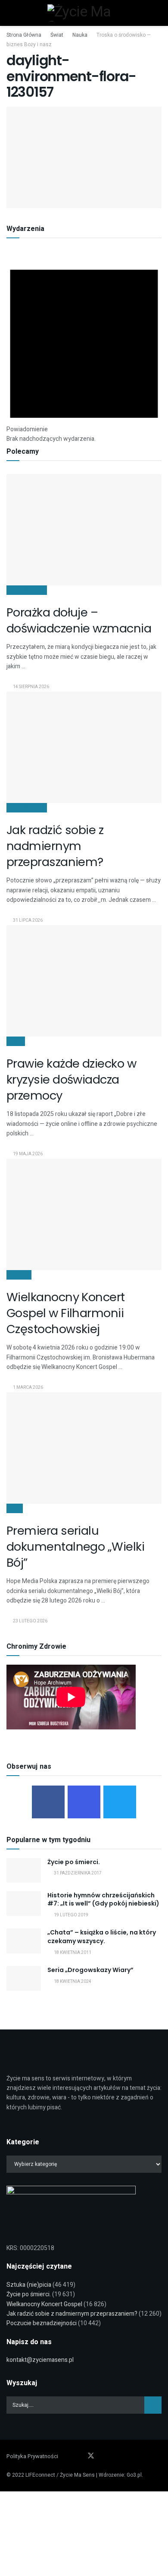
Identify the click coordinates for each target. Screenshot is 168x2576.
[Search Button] (156, 13)
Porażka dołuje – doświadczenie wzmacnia (79, 620)
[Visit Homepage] (84, 13)
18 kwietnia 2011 (72, 1953)
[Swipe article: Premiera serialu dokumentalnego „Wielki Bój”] (84, 1448)
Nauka (80, 35)
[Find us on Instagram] (79, 2456)
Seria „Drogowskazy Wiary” (90, 1970)
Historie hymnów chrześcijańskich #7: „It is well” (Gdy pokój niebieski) (103, 1900)
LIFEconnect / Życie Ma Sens (60, 2475)
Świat (57, 35)
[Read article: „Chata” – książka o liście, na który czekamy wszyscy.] (24, 1941)
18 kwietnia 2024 (72, 1982)
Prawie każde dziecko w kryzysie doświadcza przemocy (71, 1079)
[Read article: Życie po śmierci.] (24, 1870)
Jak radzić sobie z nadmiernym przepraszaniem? (55, 846)
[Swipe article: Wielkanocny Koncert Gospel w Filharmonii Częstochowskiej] (84, 1214)
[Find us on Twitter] (91, 2456)
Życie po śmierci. (74, 1862)
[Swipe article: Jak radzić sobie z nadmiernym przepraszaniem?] (84, 747)
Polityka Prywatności (32, 2456)
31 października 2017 (77, 1873)
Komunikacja (27, 590)
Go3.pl (134, 2475)
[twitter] (120, 1802)
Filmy (15, 1508)
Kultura (19, 1275)
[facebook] (48, 1802)
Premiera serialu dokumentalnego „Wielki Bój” (75, 1547)
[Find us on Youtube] (103, 2456)
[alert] (84, 348)
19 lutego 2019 (71, 1915)
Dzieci (16, 1041)
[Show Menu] (12, 13)
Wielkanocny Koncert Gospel (44, 2304)
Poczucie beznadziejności (42, 2323)
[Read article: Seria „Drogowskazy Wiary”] (24, 1978)
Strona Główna (24, 35)
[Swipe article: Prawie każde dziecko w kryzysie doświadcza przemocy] (84, 981)
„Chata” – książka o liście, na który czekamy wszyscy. (102, 1937)
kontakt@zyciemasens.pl (40, 2360)
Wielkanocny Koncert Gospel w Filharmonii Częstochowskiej (66, 1313)
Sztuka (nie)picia (29, 2285)
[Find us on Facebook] (68, 2456)
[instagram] (84, 1802)
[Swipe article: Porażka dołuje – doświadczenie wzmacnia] (84, 529)
